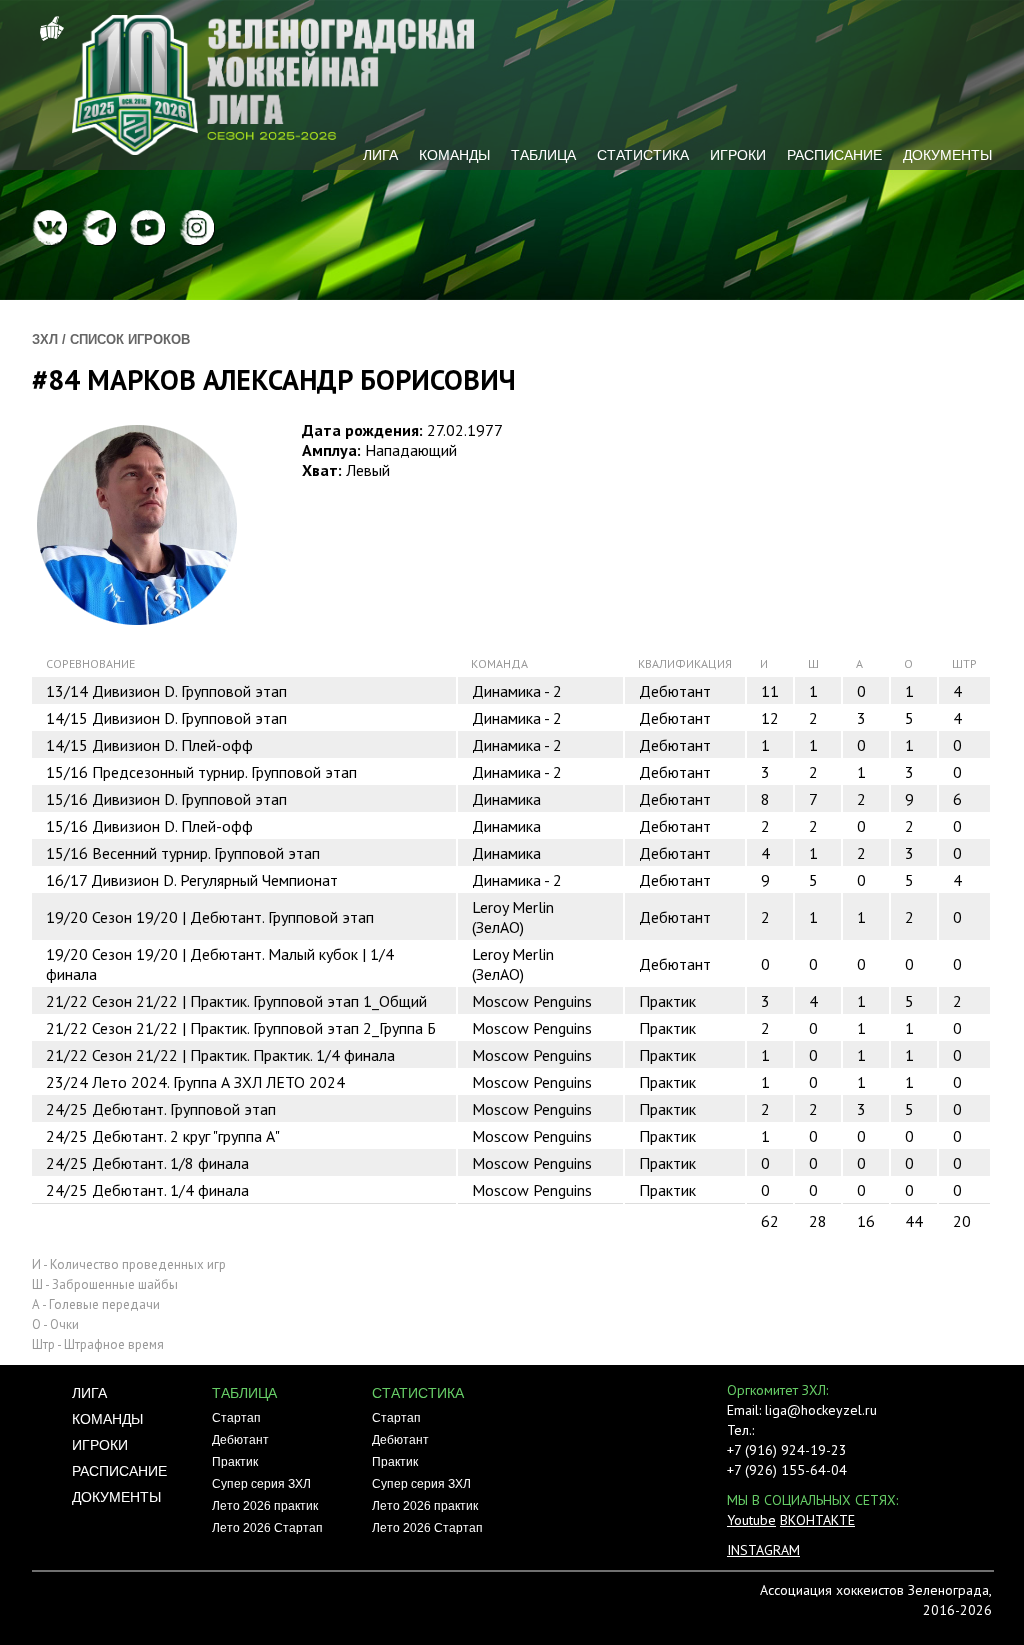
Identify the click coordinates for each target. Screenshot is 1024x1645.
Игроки (738, 155)
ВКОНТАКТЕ (817, 1520)
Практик (235, 1462)
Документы (947, 155)
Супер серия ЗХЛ (261, 1484)
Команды (454, 155)
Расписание (834, 155)
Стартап (236, 1418)
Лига (380, 155)
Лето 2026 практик (265, 1506)
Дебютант (240, 1440)
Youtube (751, 1520)
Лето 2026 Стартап (267, 1528)
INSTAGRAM (763, 1550)
